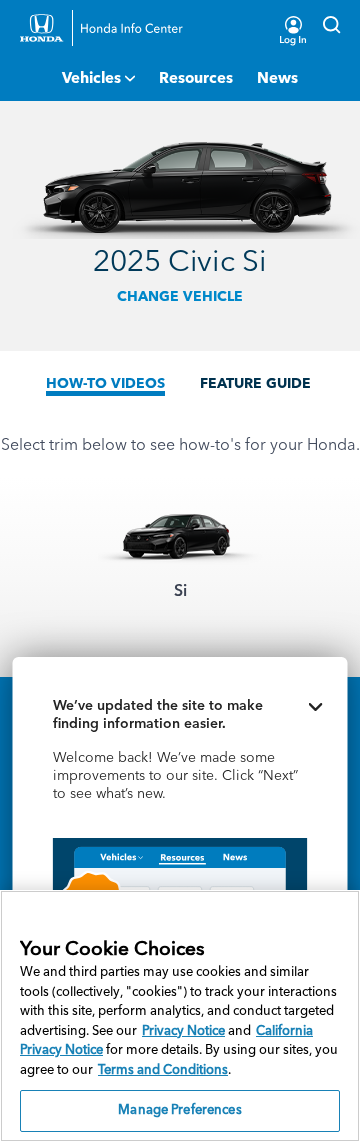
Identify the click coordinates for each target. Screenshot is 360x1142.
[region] (180, 1016)
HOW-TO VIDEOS (105, 384)
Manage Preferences (179, 1110)
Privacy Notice (183, 1031)
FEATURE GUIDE (255, 384)
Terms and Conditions (163, 1070)
